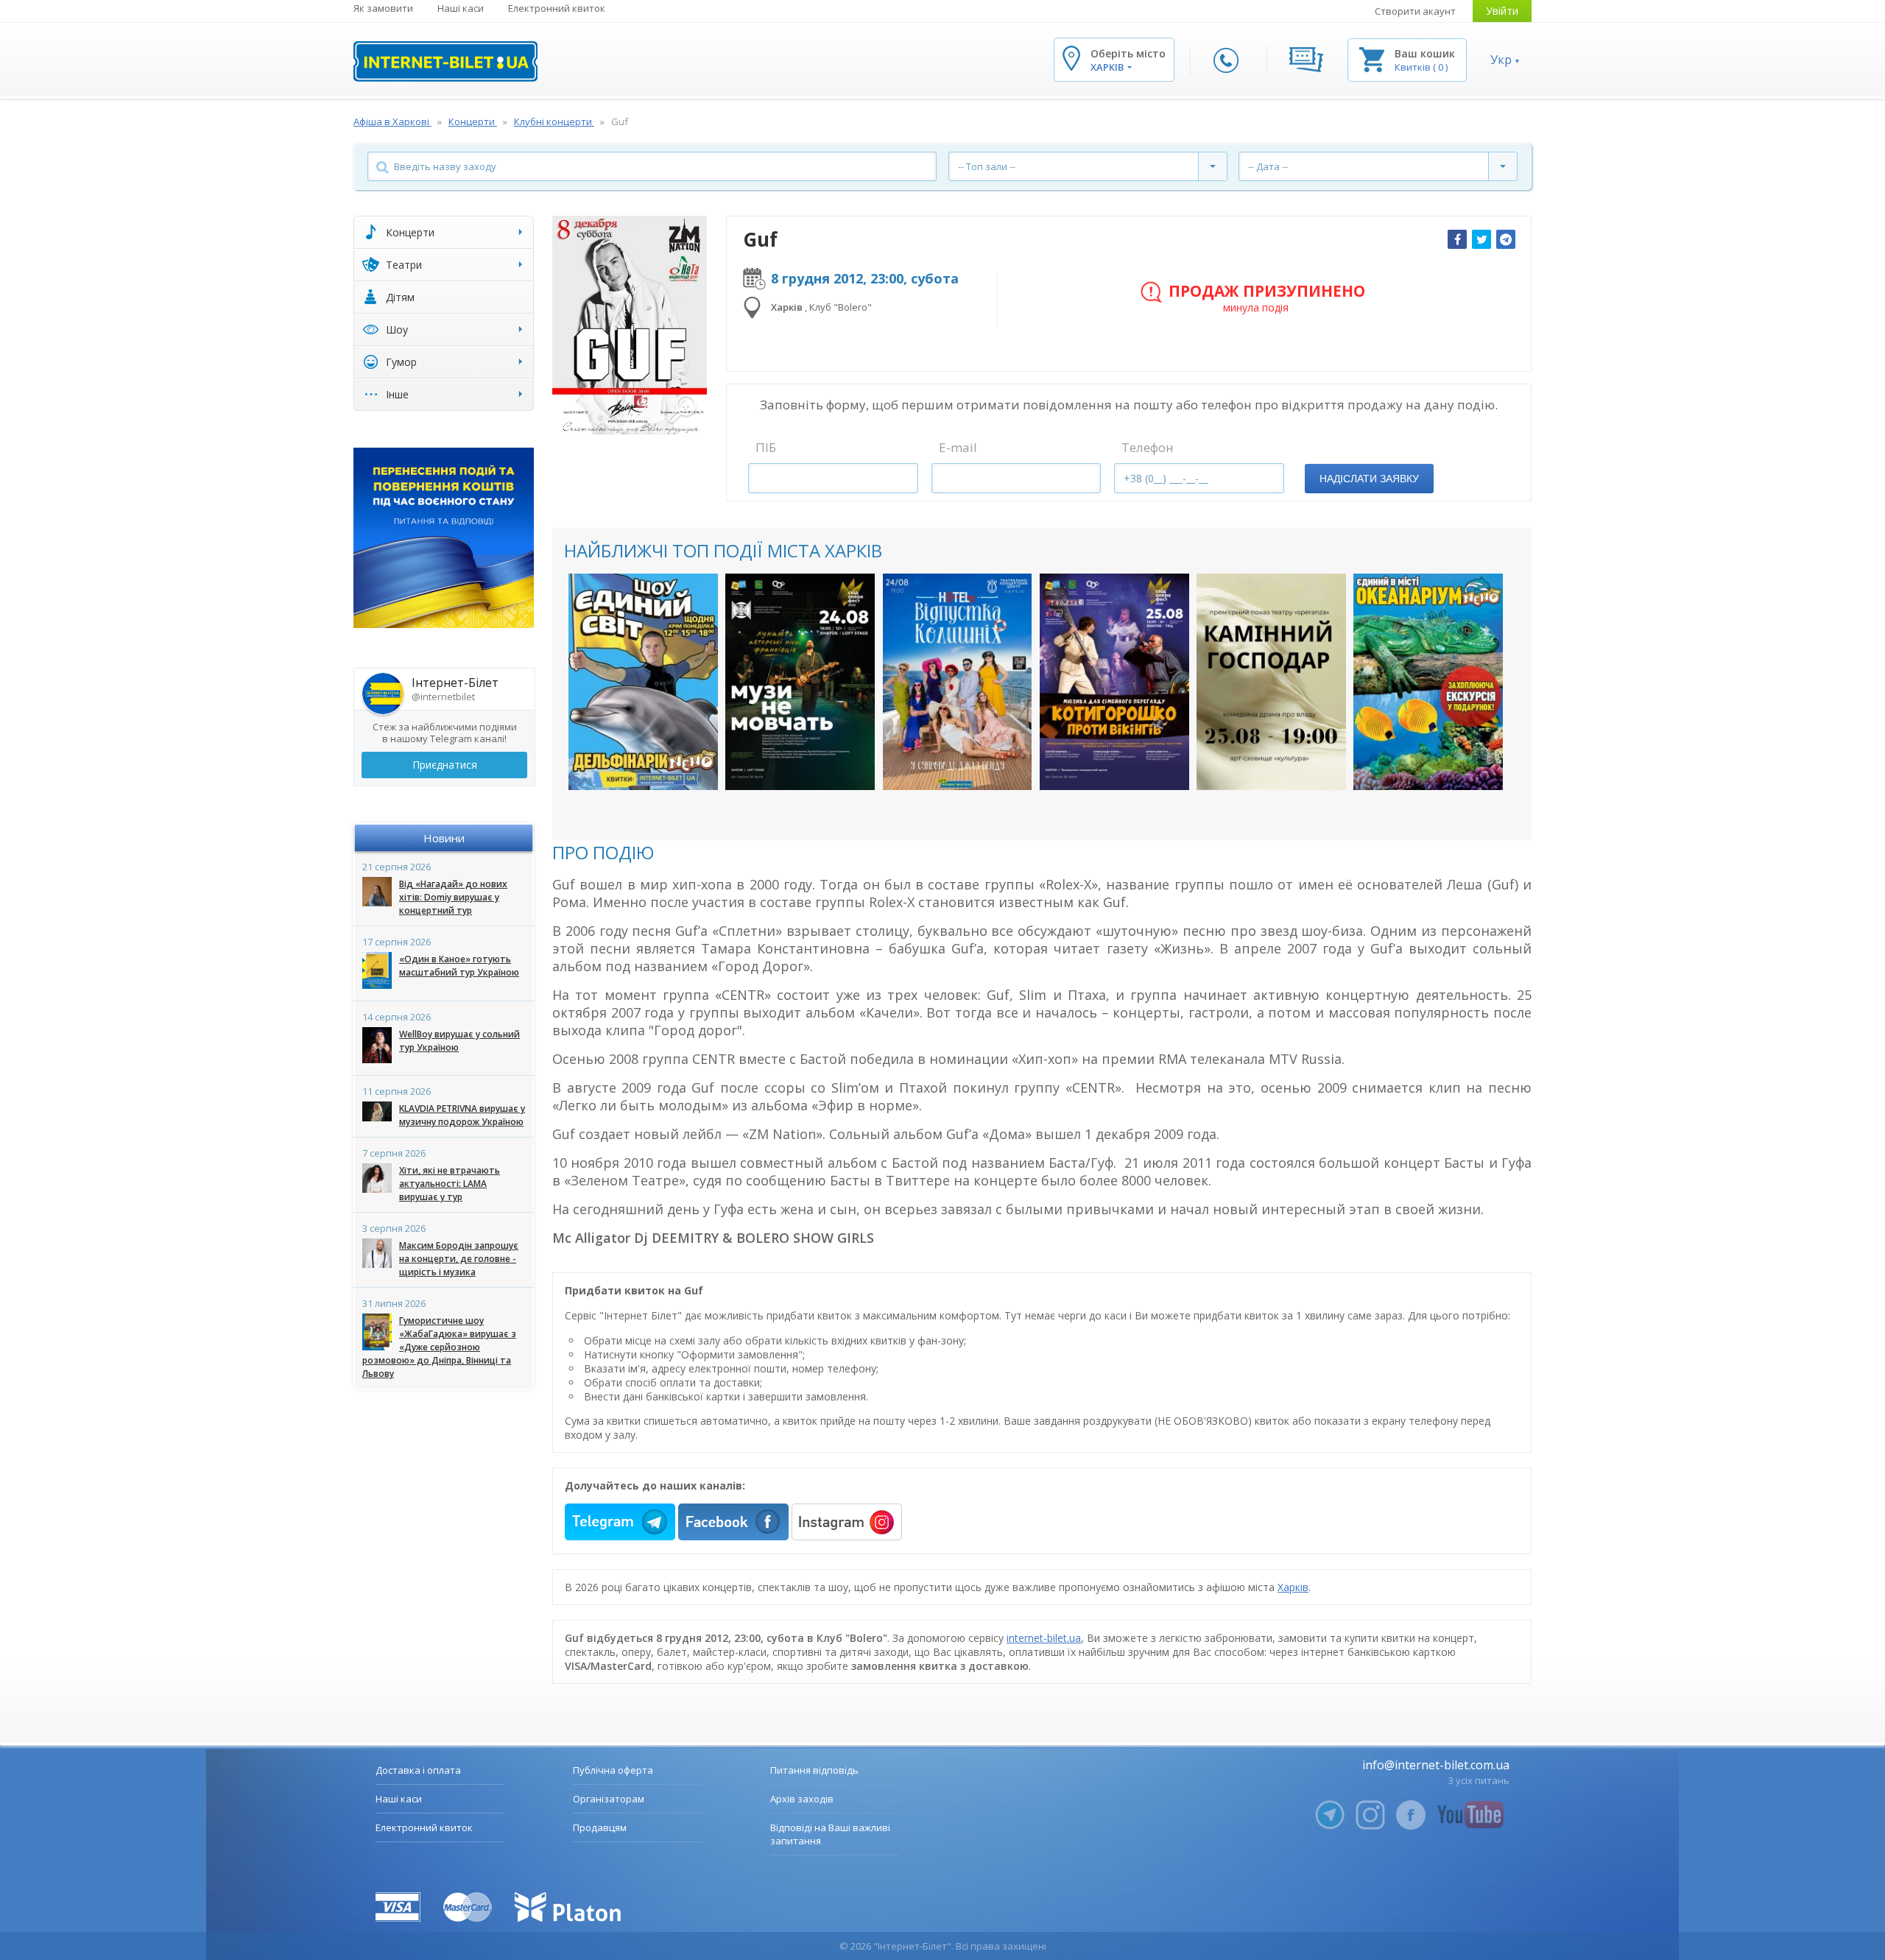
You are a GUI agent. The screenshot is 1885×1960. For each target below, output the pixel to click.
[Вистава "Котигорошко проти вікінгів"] (1114, 682)
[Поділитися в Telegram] (1506, 239)
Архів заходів (802, 1799)
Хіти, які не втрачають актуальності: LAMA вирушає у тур (450, 1184)
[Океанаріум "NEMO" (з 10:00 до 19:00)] (1428, 682)
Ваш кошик (1425, 53)
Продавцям (600, 1827)
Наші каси (461, 8)
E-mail (958, 447)
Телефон (1148, 447)
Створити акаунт (1415, 11)
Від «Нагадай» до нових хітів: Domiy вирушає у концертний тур (453, 897)
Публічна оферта (613, 1770)
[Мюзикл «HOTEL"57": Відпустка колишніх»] (958, 682)
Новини (444, 838)
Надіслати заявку (1369, 479)
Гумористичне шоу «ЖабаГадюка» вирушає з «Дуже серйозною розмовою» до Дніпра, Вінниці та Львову (439, 1347)
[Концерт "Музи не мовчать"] (800, 682)
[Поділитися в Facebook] (1457, 239)
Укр (1501, 60)
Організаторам (609, 1799)
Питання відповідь (814, 1770)
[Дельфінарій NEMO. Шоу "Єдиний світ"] (643, 682)
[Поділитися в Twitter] (1481, 239)
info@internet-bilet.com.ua (1436, 1765)
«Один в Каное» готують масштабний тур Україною (459, 966)
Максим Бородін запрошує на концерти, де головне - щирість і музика (459, 1259)
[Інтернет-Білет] (445, 61)
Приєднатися (445, 765)
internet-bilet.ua (1044, 1638)
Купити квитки (634, 764)
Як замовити (383, 8)
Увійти (1502, 11)
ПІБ (766, 447)
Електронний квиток (557, 8)
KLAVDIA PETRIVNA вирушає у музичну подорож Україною (462, 1115)
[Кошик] (1372, 59)
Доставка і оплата (418, 1770)
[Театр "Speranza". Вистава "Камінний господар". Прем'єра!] (1271, 682)
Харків (1293, 1587)
